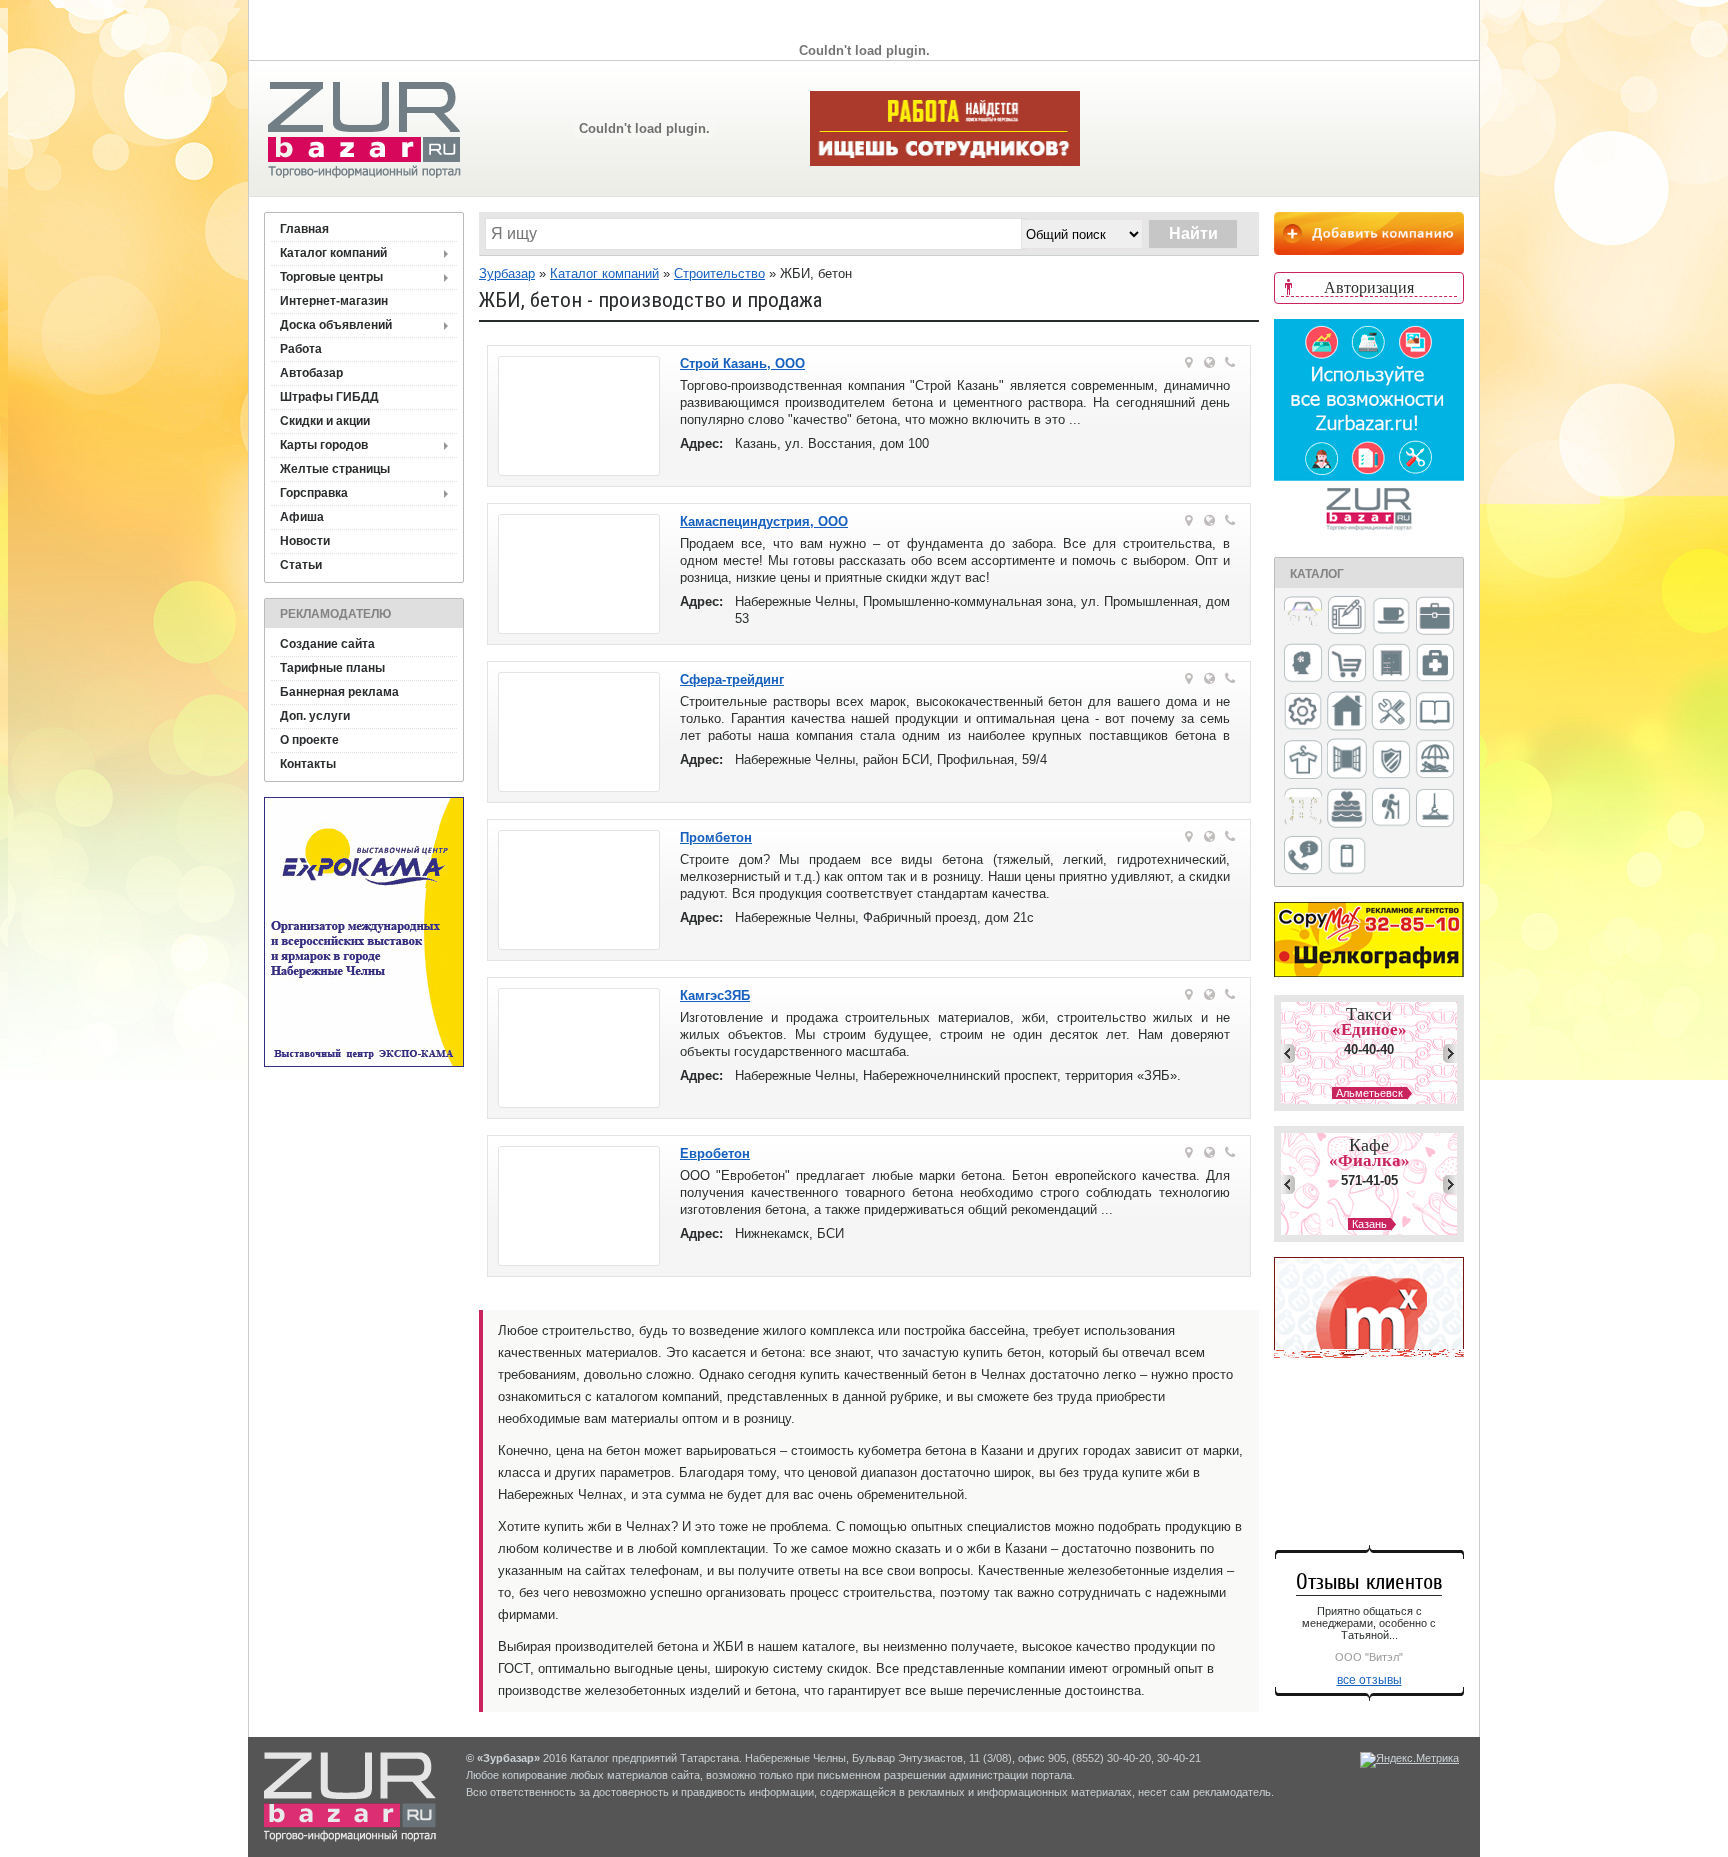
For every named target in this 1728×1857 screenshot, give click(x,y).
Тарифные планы (332, 668)
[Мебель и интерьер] (1391, 664)
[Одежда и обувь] (1303, 761)
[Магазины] (1347, 664)
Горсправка (314, 493)
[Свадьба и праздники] (1347, 809)
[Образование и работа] (1435, 712)
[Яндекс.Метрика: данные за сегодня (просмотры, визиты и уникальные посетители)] (1409, 1760)
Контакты (308, 764)
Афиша (302, 517)
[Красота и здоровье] (1303, 664)
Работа (301, 349)
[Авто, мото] (1303, 617)
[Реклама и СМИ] (1303, 808)
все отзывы (1369, 1680)
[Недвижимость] (1347, 712)
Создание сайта (327, 644)
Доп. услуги (315, 716)
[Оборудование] (1391, 712)
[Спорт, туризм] (1391, 808)
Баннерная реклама (339, 692)
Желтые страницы (335, 469)
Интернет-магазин (334, 301)
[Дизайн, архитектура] (1347, 617)
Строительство (719, 273)
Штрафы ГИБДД (329, 397)
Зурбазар (507, 273)
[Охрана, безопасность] (1391, 761)
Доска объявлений (336, 325)
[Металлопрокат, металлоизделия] (1303, 713)
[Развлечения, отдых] (1435, 760)
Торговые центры (331, 277)
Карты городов (324, 445)
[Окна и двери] (1347, 760)
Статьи (301, 565)
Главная (304, 229)
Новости (305, 541)
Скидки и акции (325, 421)
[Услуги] (1303, 856)
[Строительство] (1435, 809)
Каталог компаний (333, 253)
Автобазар (311, 373)
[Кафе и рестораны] (1391, 618)
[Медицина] (1435, 664)
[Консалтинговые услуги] (1435, 617)
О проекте (309, 740)
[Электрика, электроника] (1347, 857)
